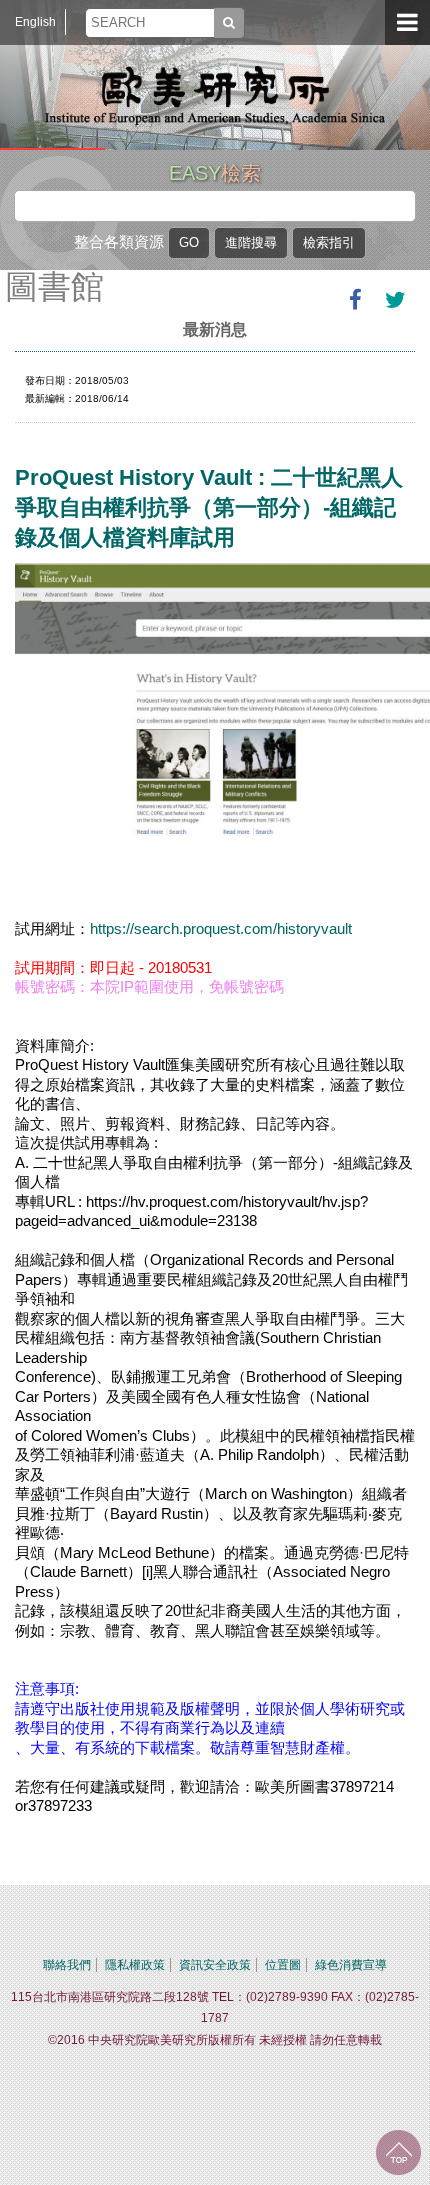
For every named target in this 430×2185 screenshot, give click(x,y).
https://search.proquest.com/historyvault (221, 928)
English (35, 22)
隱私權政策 (135, 1965)
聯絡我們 (67, 1965)
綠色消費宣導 (351, 1965)
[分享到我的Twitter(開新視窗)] (395, 300)
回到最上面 (398, 2152)
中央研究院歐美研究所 (215, 95)
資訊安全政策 (215, 1965)
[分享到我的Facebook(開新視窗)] (355, 300)
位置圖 (283, 1965)
